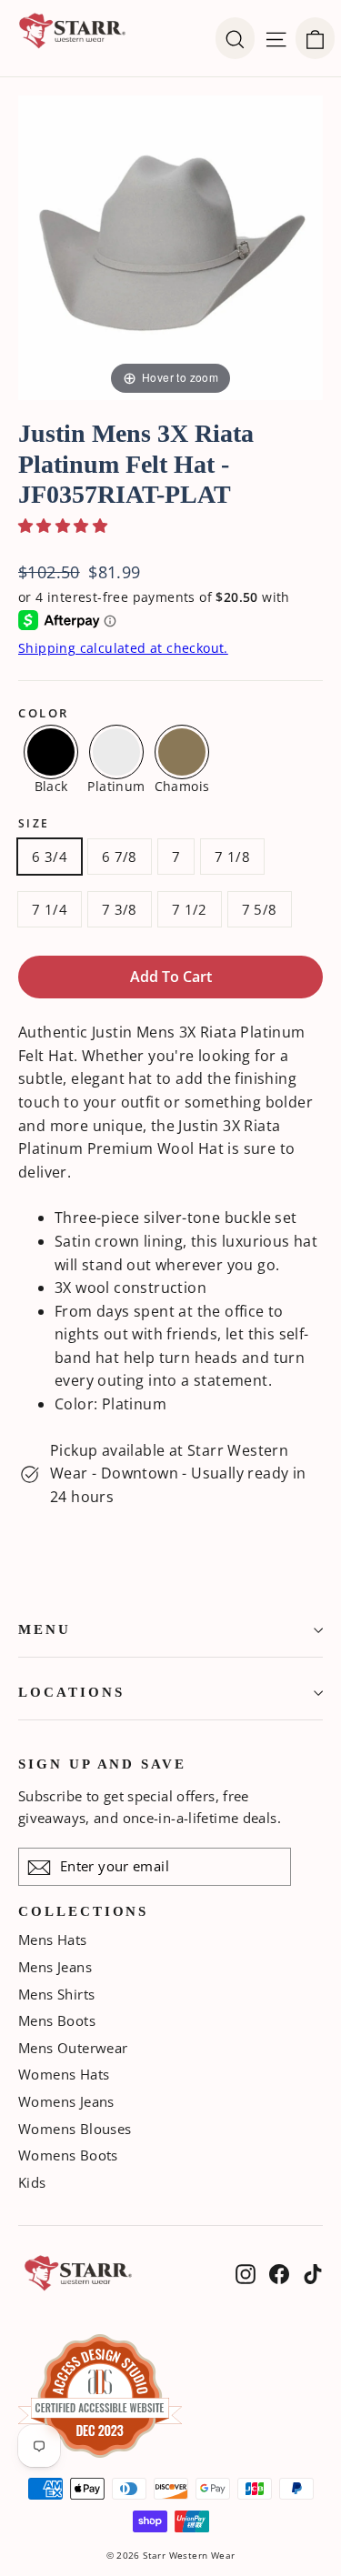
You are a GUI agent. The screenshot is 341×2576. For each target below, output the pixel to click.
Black (51, 785)
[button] (63, 526)
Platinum (116, 785)
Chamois (182, 785)
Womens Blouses (75, 2129)
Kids (32, 2182)
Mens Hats (53, 1940)
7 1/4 (50, 909)
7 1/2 (190, 909)
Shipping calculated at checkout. (123, 648)
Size (34, 824)
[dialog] (315, 38)
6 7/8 (120, 857)
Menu (45, 1629)
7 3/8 (120, 909)
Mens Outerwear (73, 2048)
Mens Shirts (56, 1994)
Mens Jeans (55, 1967)
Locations (71, 1692)
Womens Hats (64, 2074)
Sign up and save (102, 1764)
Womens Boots (68, 2155)
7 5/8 (260, 909)
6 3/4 (50, 857)
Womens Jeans (66, 2101)
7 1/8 (232, 857)
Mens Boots (57, 2020)
